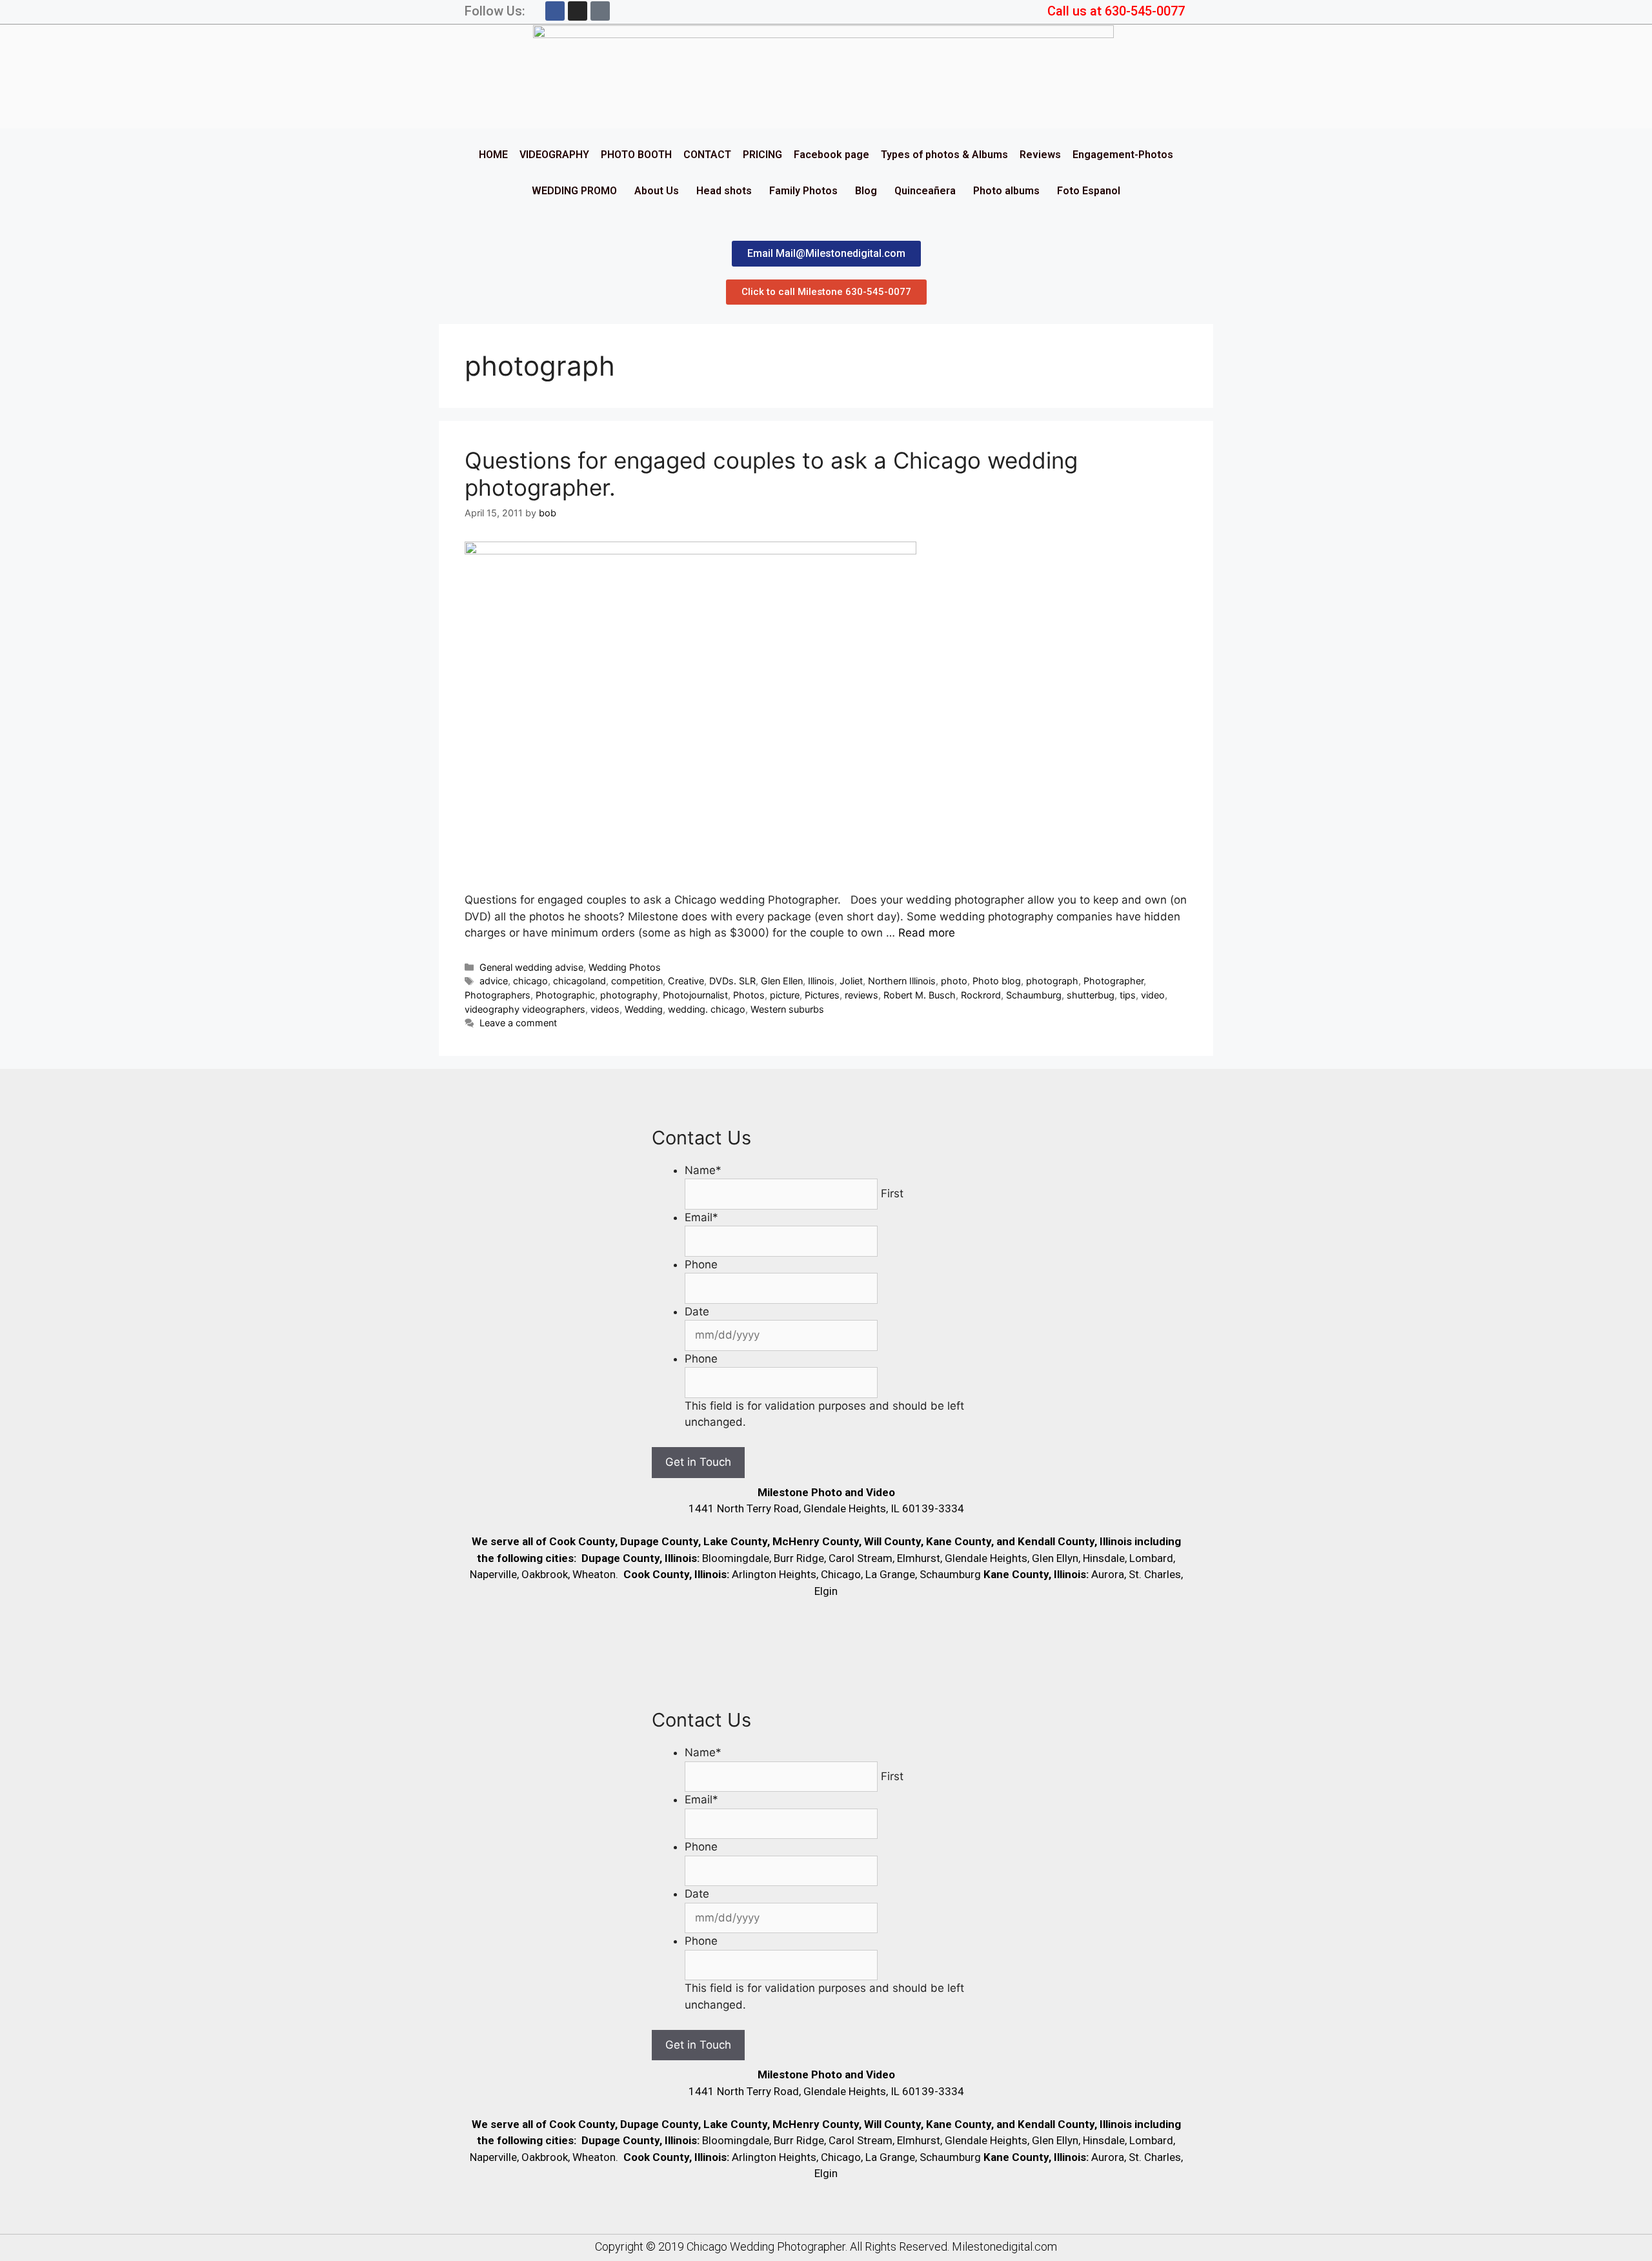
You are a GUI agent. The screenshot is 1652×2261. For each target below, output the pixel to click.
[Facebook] (555, 11)
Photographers (498, 995)
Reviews (1040, 155)
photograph (1052, 981)
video (1153, 995)
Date (697, 1312)
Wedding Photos (625, 967)
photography (629, 995)
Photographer (1113, 981)
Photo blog (997, 981)
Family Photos (803, 191)
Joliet (851, 981)
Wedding (644, 1009)
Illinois (821, 981)
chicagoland (579, 981)
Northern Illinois (902, 981)
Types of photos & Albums (944, 155)
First (892, 1193)
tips (1128, 995)
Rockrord (981, 995)
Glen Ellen (782, 981)
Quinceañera (925, 191)
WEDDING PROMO (574, 191)
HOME (493, 155)
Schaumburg (1034, 995)
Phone (701, 1264)
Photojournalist (695, 995)
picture (785, 995)
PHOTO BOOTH (636, 155)
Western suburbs (787, 1009)
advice (494, 981)
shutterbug (1091, 995)
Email (701, 1217)
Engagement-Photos (1123, 155)
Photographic (565, 995)
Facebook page (831, 155)
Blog (866, 191)
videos (605, 1009)
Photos (749, 995)
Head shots (724, 191)
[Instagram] (578, 11)
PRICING (762, 155)
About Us (657, 191)
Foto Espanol (1089, 191)
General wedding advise (531, 967)
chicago (530, 981)
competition (637, 981)
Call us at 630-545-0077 (1116, 11)
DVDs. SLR (732, 981)
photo (954, 981)
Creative (686, 981)
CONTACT (707, 155)
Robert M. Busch (920, 995)
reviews (861, 995)
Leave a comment (518, 1023)
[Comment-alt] (600, 11)
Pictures (822, 995)
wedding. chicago (707, 1009)
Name (703, 1170)
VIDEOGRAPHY (554, 155)
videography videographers (525, 1009)
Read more (927, 933)
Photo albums (1006, 191)
